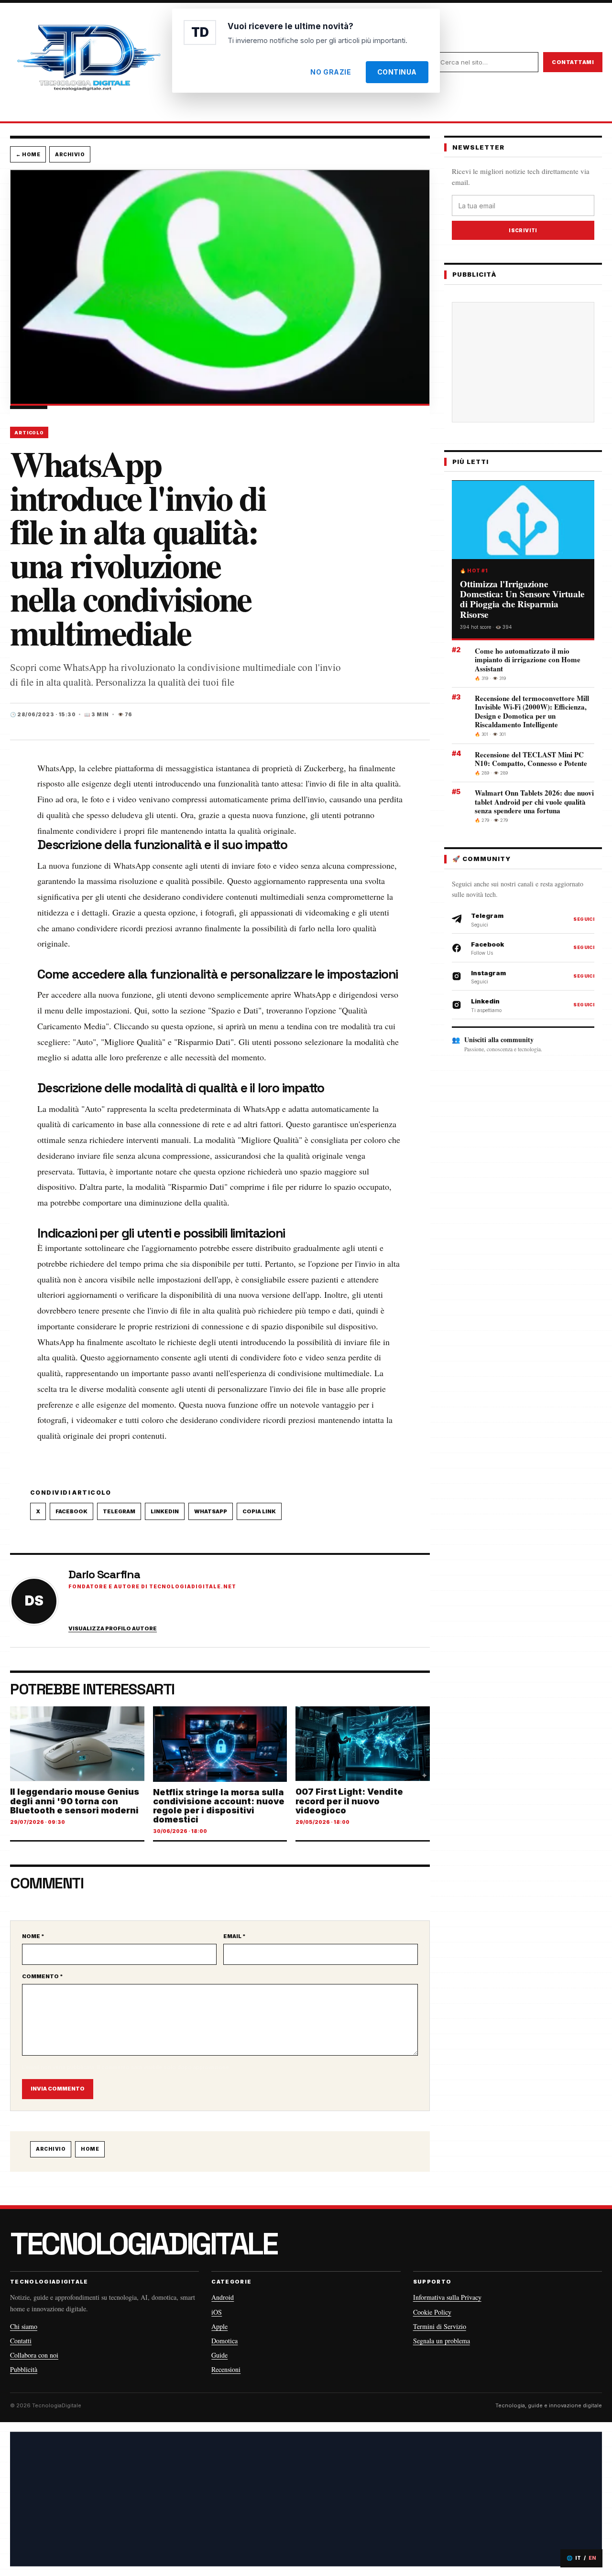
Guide (219, 2355)
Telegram (119, 1511)
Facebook (71, 1511)
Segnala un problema (442, 2341)
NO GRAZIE (331, 72)
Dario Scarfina (104, 1574)
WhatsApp (211, 1511)
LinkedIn (165, 1511)
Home (90, 2149)
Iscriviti (523, 231)
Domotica (224, 2341)
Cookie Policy (432, 2312)
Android (223, 2297)
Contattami (573, 62)
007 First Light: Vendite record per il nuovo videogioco (349, 1801)
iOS (217, 2312)
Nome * (33, 1936)
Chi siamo (24, 2326)
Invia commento (58, 2089)
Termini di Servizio (440, 2326)
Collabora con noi (34, 2355)
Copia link (259, 1511)
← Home (28, 154)
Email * (235, 1936)
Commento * (43, 1976)
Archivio (70, 154)
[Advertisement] (531, 362)
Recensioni (226, 2369)
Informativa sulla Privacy (447, 2297)
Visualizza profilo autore (113, 1629)
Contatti (21, 2341)
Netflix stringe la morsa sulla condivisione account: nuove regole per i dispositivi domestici (219, 1806)
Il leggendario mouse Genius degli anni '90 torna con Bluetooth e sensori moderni (75, 1801)
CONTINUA (397, 72)
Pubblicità (24, 2369)
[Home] (88, 62)
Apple (219, 2326)
